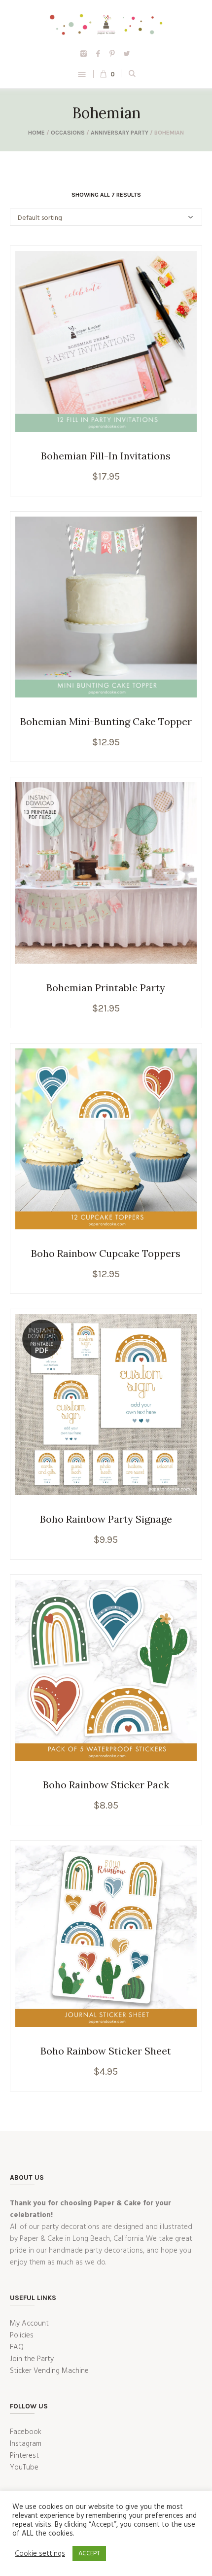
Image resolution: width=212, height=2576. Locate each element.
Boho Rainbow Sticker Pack (106, 1785)
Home (36, 133)
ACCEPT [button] (89, 2554)
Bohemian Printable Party (106, 988)
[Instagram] (84, 54)
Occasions (68, 133)
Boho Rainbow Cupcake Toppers (106, 1253)
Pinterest (24, 2456)
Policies (22, 2335)
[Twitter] (127, 54)
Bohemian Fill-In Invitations (106, 456)
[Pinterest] (112, 54)
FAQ (17, 2347)
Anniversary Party (120, 133)
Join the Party (32, 2359)
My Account (29, 2324)
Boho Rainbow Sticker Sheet (106, 2051)
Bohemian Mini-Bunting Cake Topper (106, 721)
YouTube (24, 2468)
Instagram (26, 2444)
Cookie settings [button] (40, 2554)
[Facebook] (98, 54)
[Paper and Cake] (106, 24)
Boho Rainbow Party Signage (106, 1519)
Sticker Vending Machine (49, 2371)
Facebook (26, 2432)
